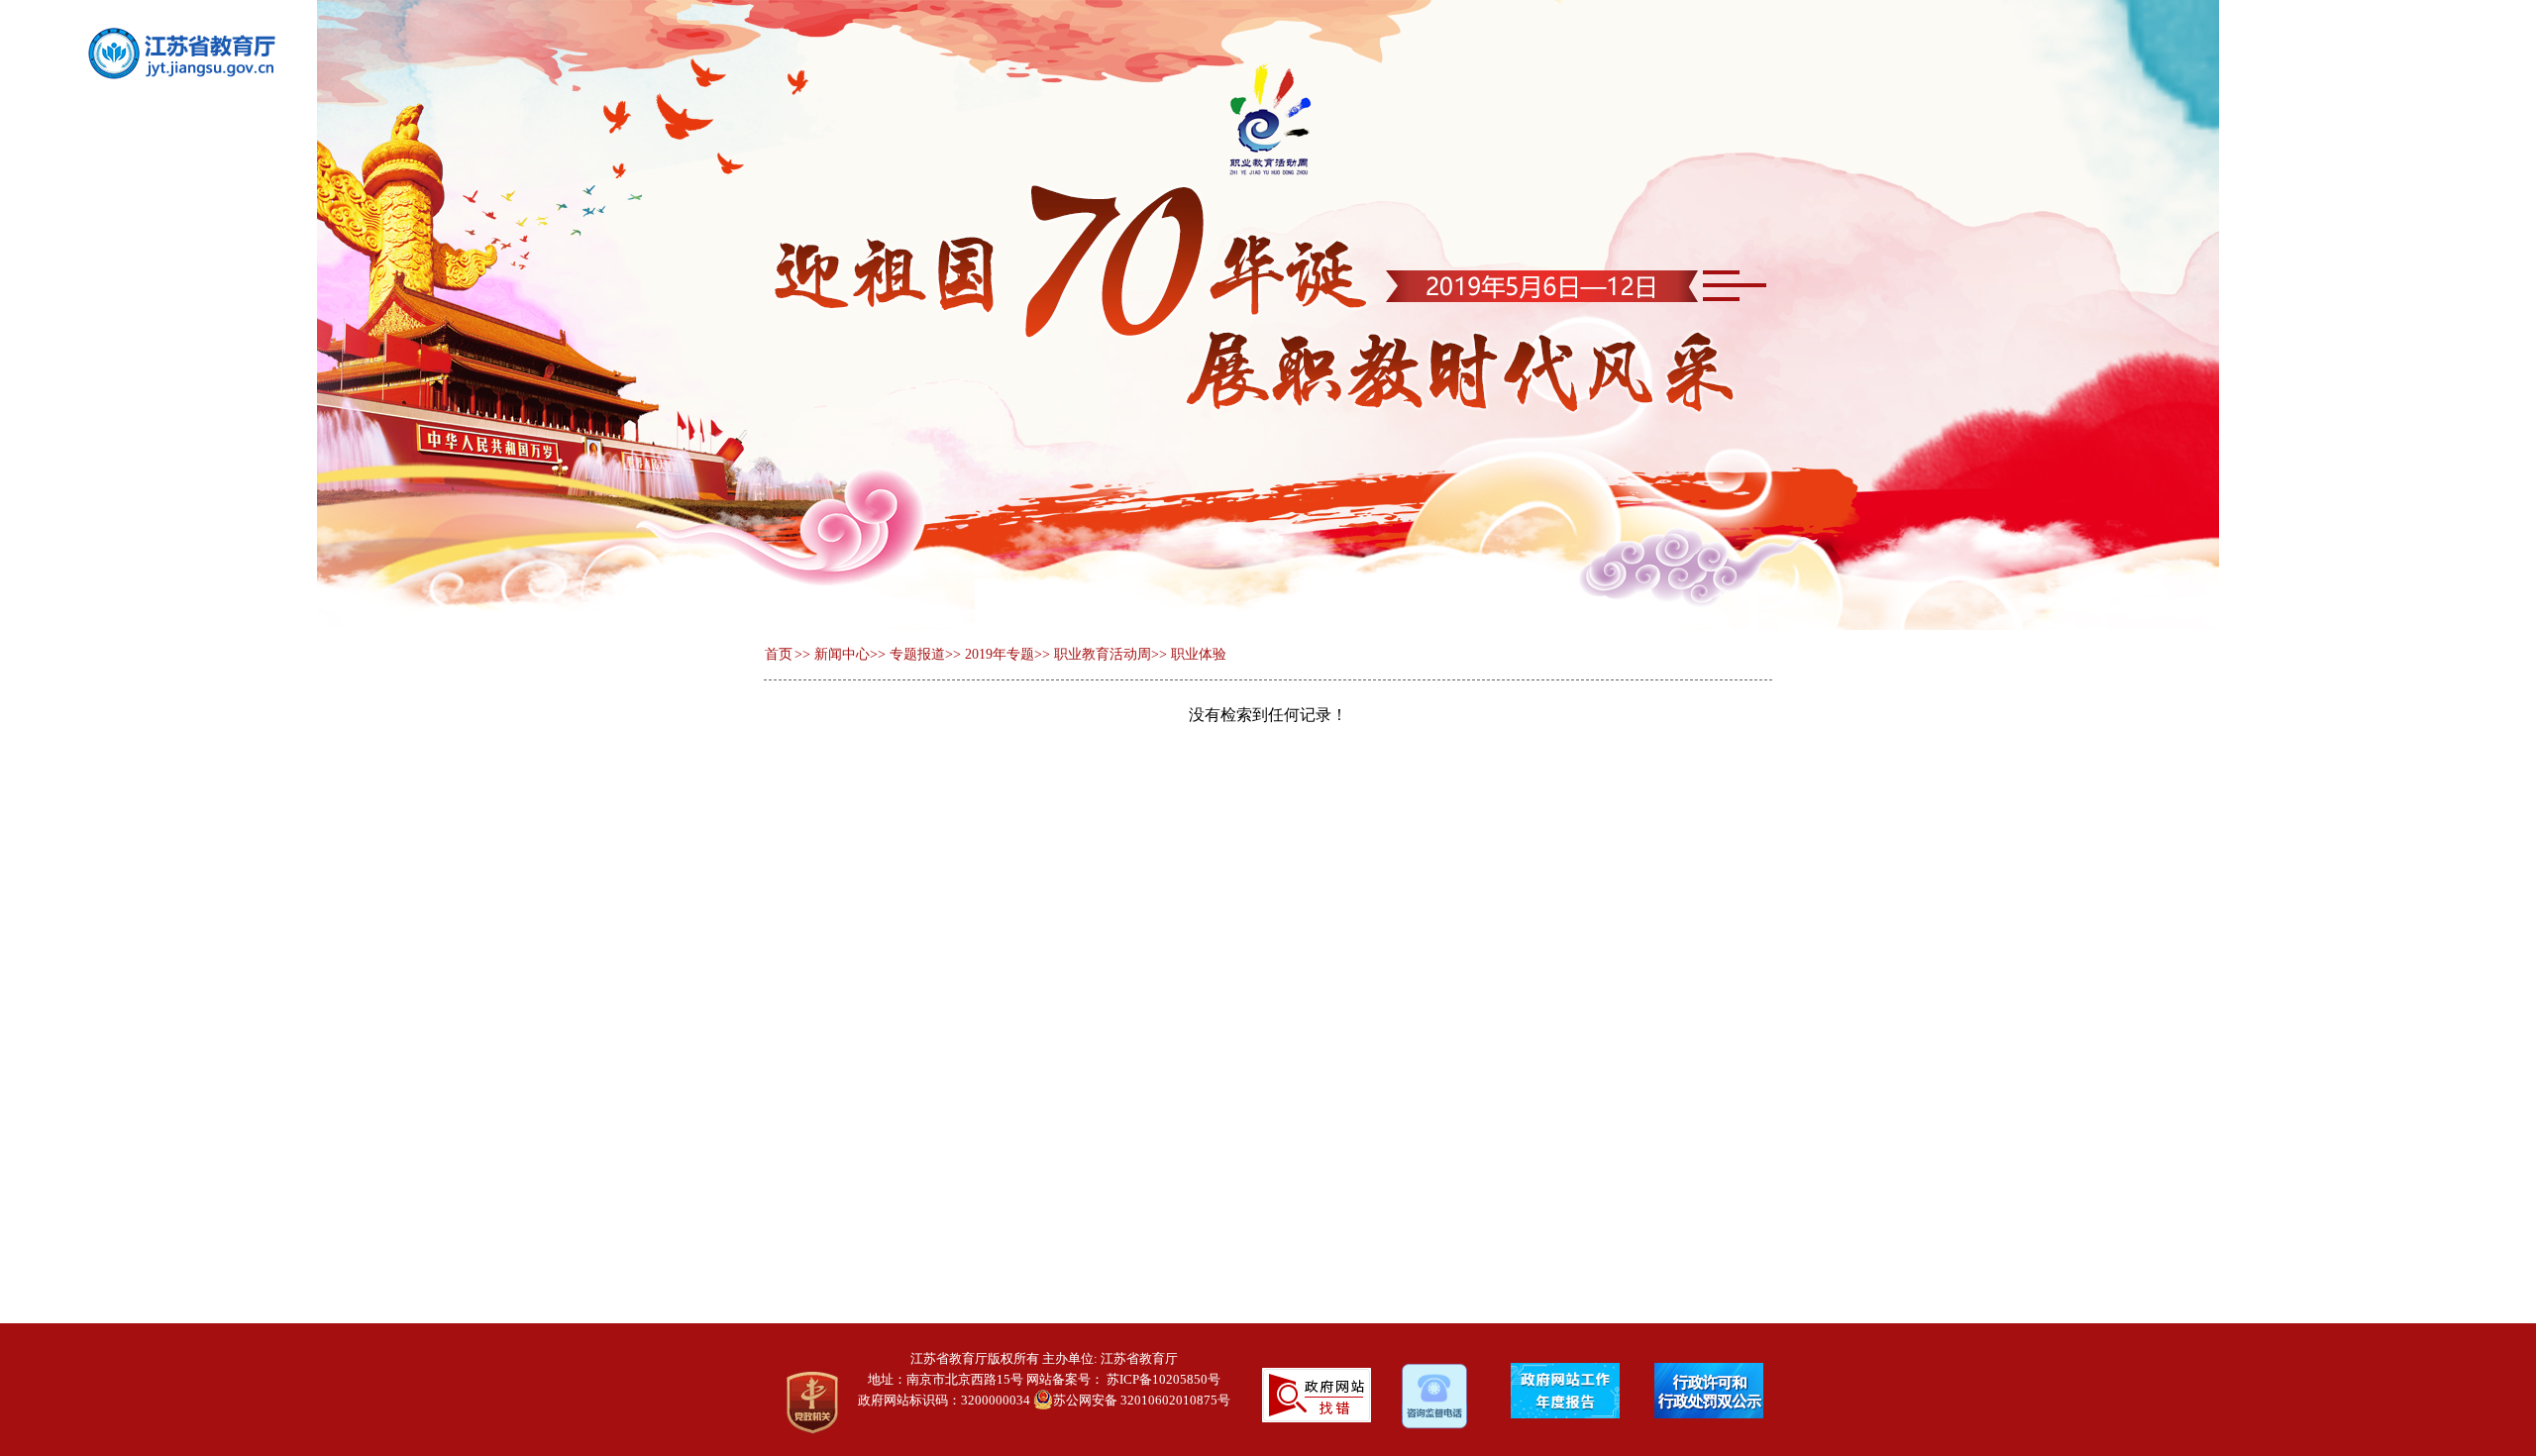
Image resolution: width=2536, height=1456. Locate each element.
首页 (779, 654)
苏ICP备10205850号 (1163, 1379)
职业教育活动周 (1103, 654)
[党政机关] (798, 1403)
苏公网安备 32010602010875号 (1142, 1400)
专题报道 (917, 654)
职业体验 (1199, 654)
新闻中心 (842, 654)
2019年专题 (1000, 654)
